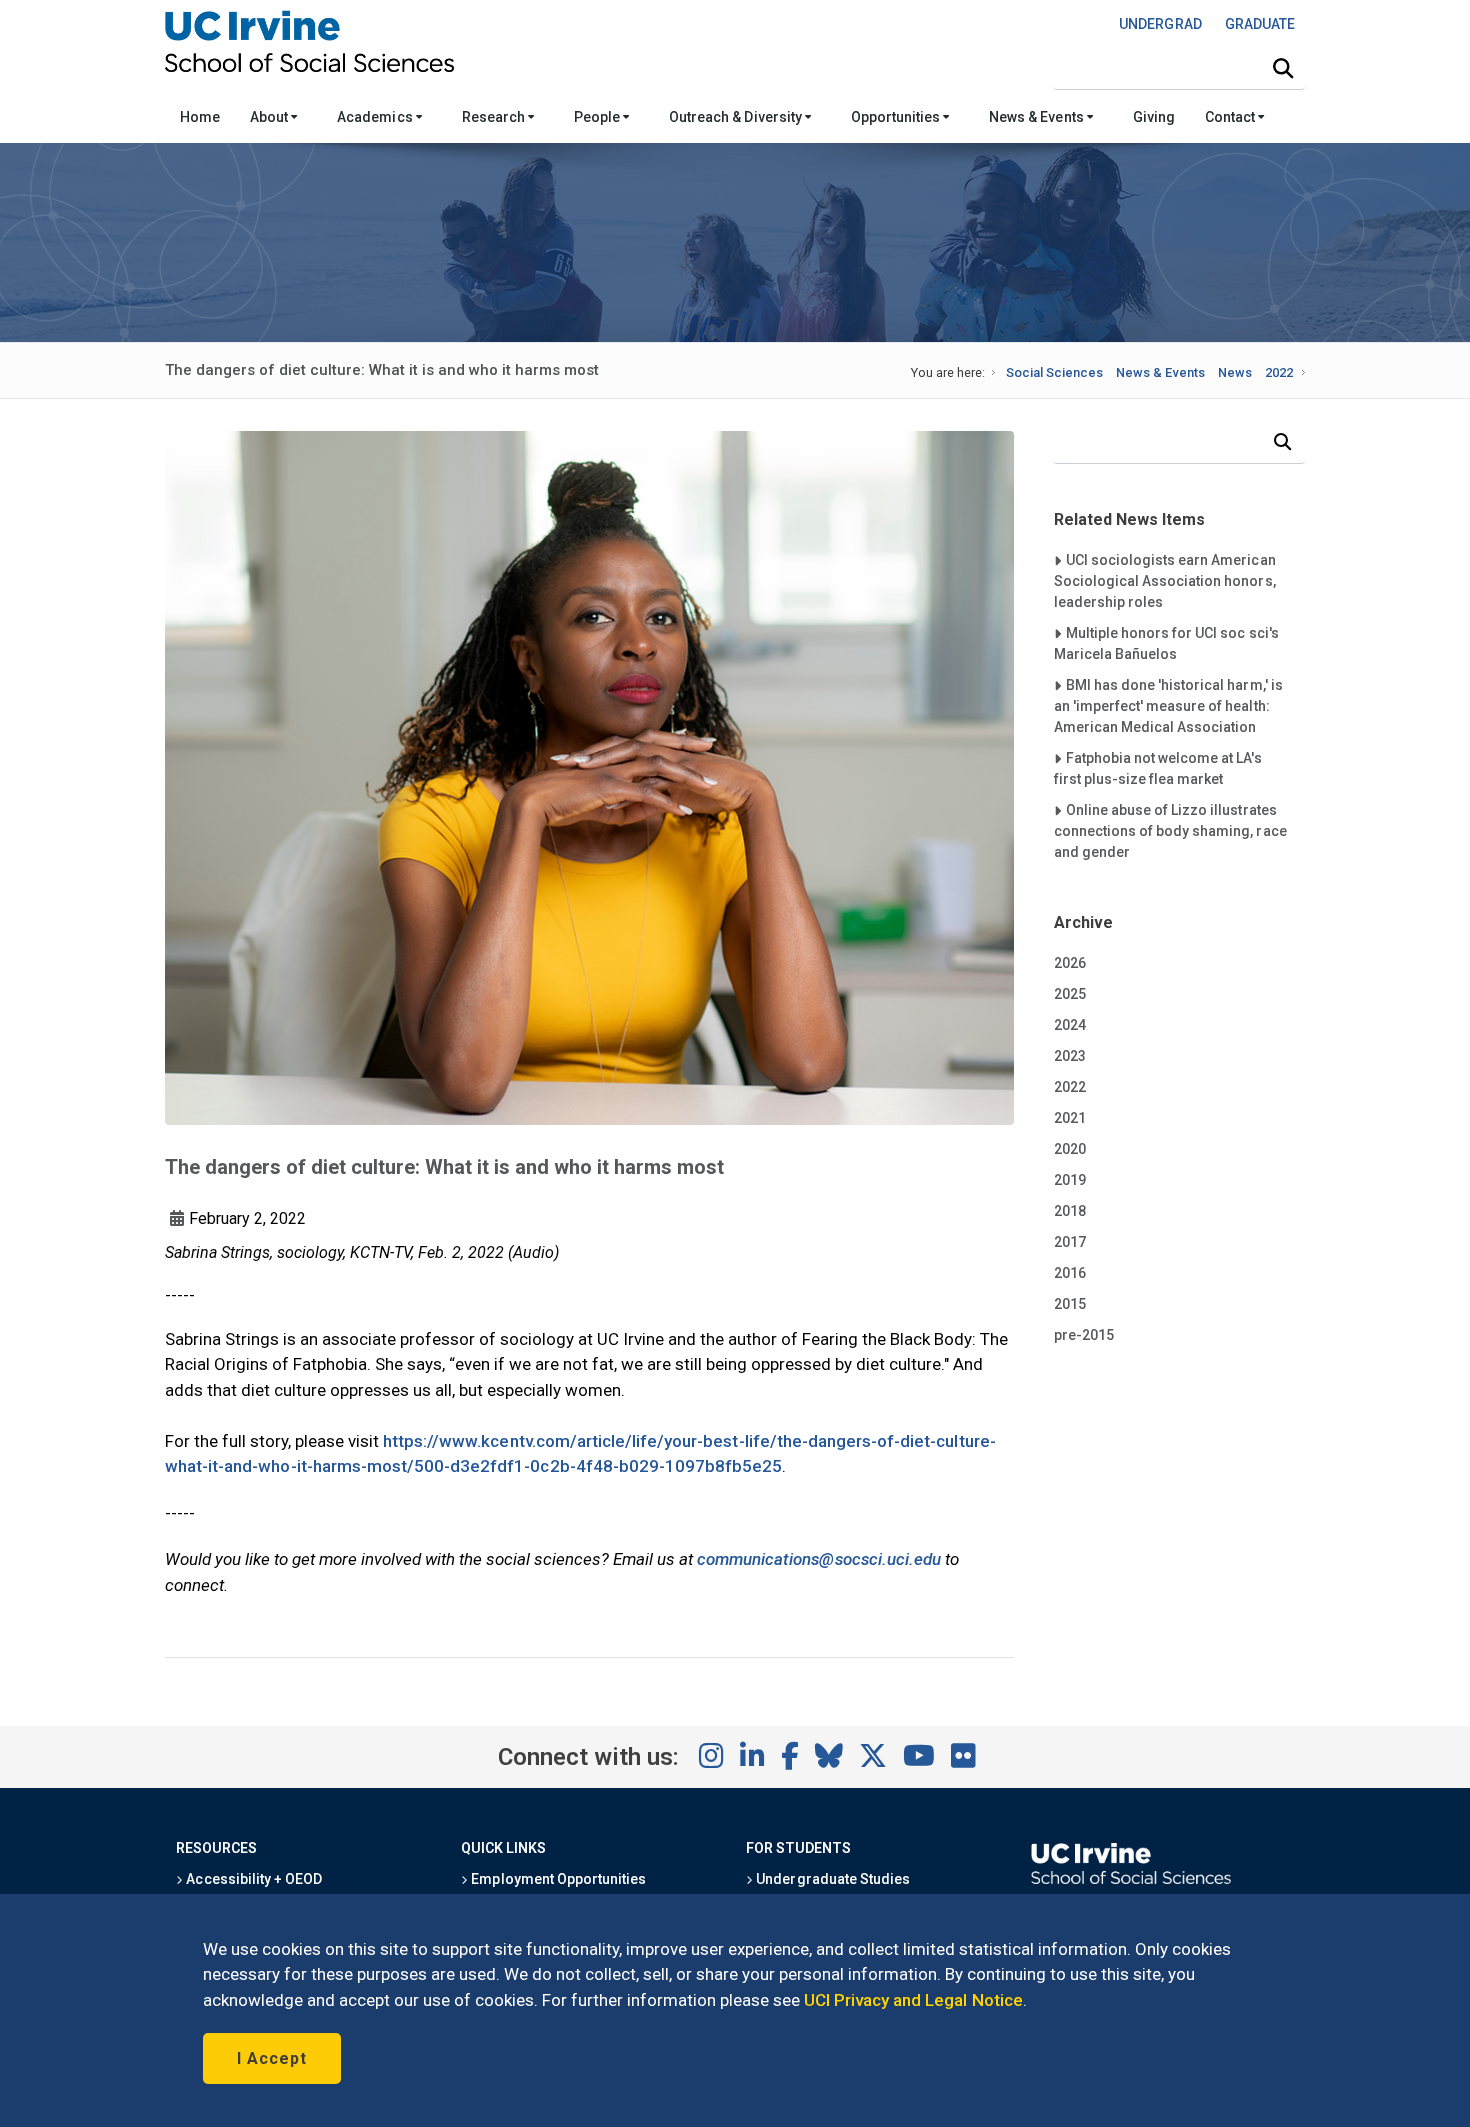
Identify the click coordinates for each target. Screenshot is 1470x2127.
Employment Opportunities (557, 1879)
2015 (1070, 1304)
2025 (1070, 994)
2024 (1070, 1025)
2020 (1070, 1149)
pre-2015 (1084, 1335)
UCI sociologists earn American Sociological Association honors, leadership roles (1165, 580)
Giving (1154, 117)
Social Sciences (1054, 372)
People (598, 117)
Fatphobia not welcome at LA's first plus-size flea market (1158, 768)
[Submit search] (1283, 69)
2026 (1070, 963)
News (1235, 372)
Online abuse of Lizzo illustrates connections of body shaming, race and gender (1170, 830)
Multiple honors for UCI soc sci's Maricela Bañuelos (1166, 643)
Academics (376, 117)
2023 (1070, 1056)
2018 (1070, 1211)
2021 (1070, 1118)
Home (200, 117)
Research (495, 117)
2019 (1070, 1180)
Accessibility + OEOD (252, 1879)
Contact (1231, 117)
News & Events (1037, 117)
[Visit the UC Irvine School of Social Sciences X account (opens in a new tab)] (873, 1757)
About (270, 117)
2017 (1070, 1242)
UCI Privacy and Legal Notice (913, 2000)
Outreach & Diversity (737, 117)
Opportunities (897, 117)
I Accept (272, 2058)
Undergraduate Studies (831, 1879)
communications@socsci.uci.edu (819, 1559)
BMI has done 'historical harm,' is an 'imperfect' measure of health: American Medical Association (1168, 705)
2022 (1279, 372)
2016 (1070, 1273)
